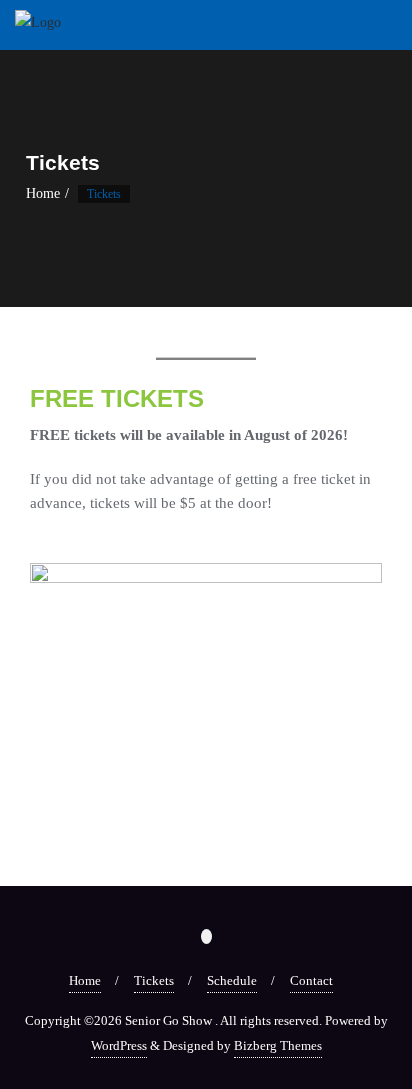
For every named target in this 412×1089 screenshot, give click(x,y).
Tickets (154, 980)
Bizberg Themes (278, 1045)
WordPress (119, 1045)
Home (43, 193)
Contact (311, 980)
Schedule (232, 980)
